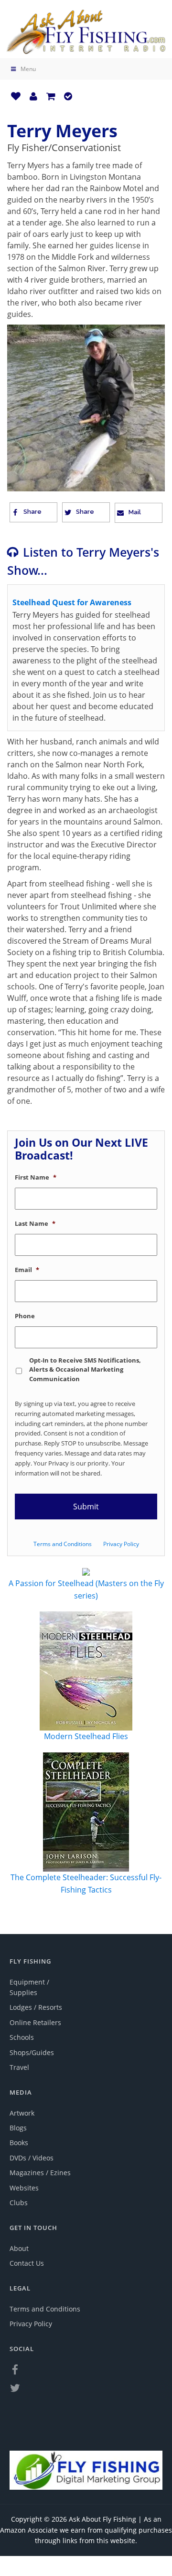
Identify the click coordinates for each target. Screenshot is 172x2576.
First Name (36, 1177)
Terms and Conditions (63, 1544)
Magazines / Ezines (40, 2173)
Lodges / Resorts (36, 2007)
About (19, 2248)
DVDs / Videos (32, 2158)
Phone (25, 1316)
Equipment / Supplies (29, 1987)
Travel (19, 2067)
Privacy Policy (121, 1544)
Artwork (22, 2113)
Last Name (35, 1224)
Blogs (18, 2128)
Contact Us (27, 2263)
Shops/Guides (32, 2052)
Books (19, 2143)
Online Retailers (35, 2022)
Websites (24, 2188)
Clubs (19, 2203)
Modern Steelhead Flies (86, 1736)
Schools (22, 2037)
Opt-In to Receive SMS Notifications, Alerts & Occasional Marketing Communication (85, 1369)
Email (27, 1270)
